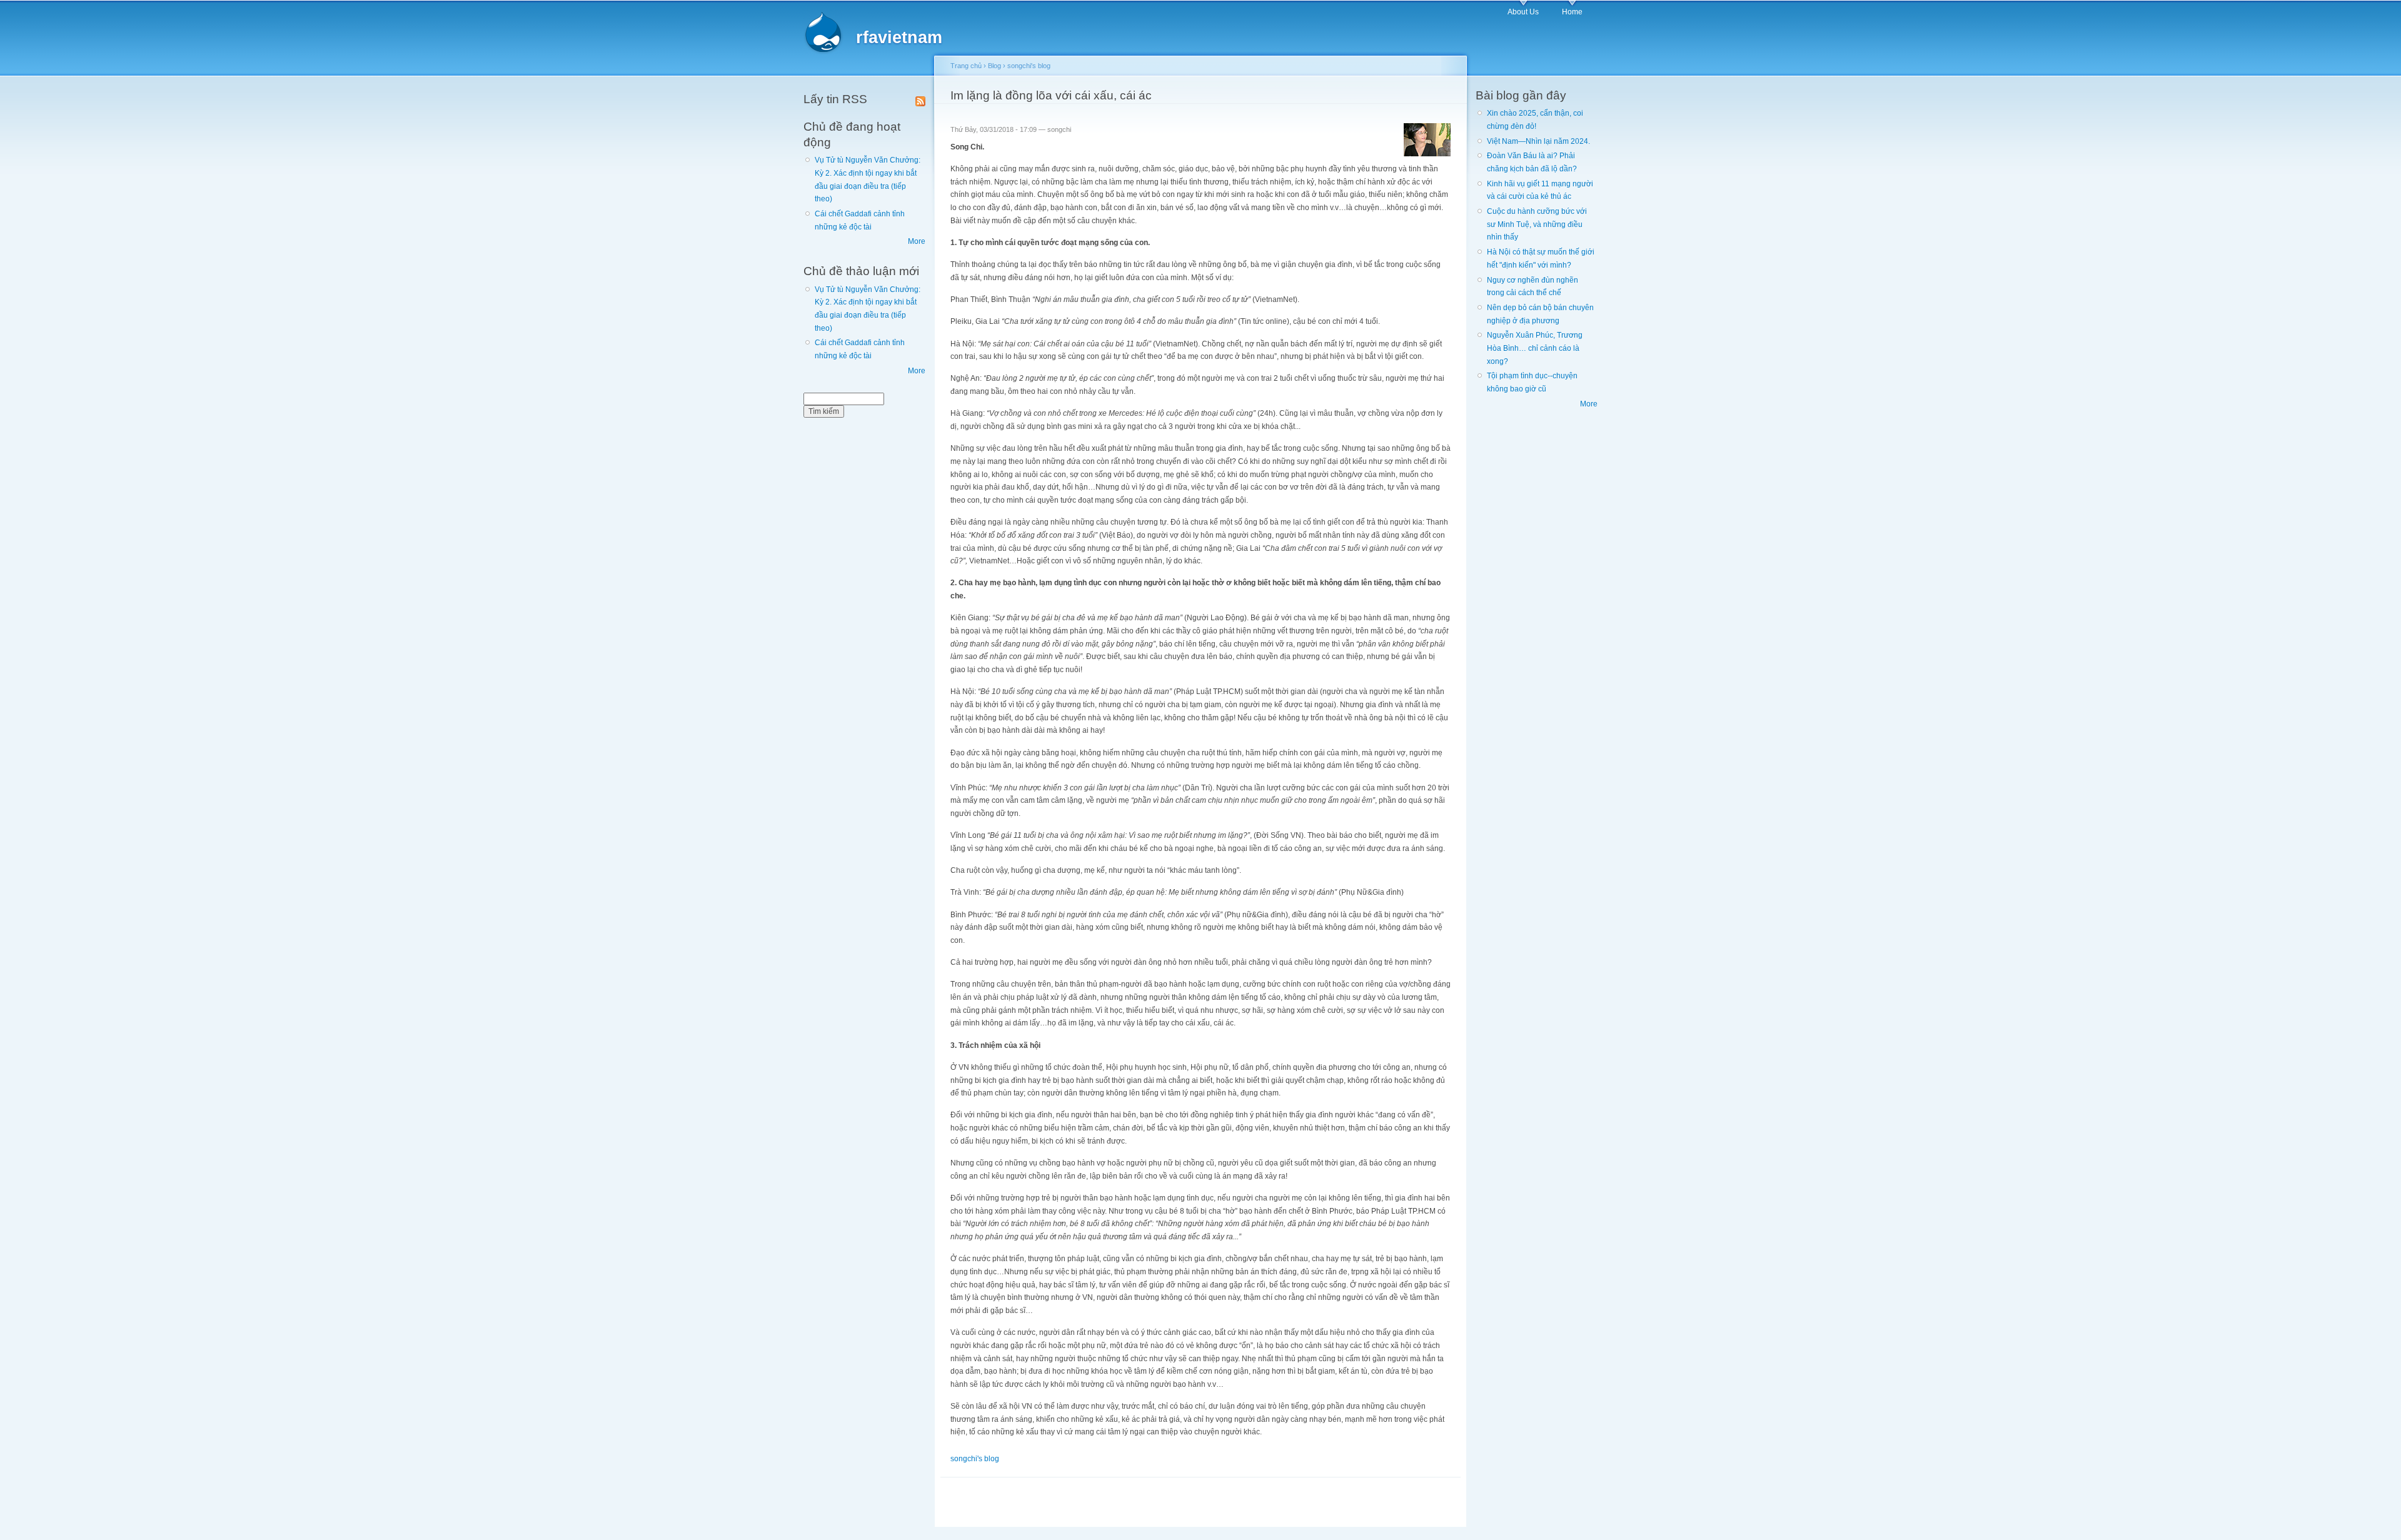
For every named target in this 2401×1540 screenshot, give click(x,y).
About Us (1523, 12)
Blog (994, 66)
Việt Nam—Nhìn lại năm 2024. (1538, 141)
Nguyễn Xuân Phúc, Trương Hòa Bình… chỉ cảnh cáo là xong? (1535, 348)
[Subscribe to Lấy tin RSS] (920, 99)
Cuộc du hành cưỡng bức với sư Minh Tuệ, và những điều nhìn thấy (1537, 224)
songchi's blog (1029, 66)
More (917, 241)
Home (1572, 12)
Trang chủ (966, 66)
